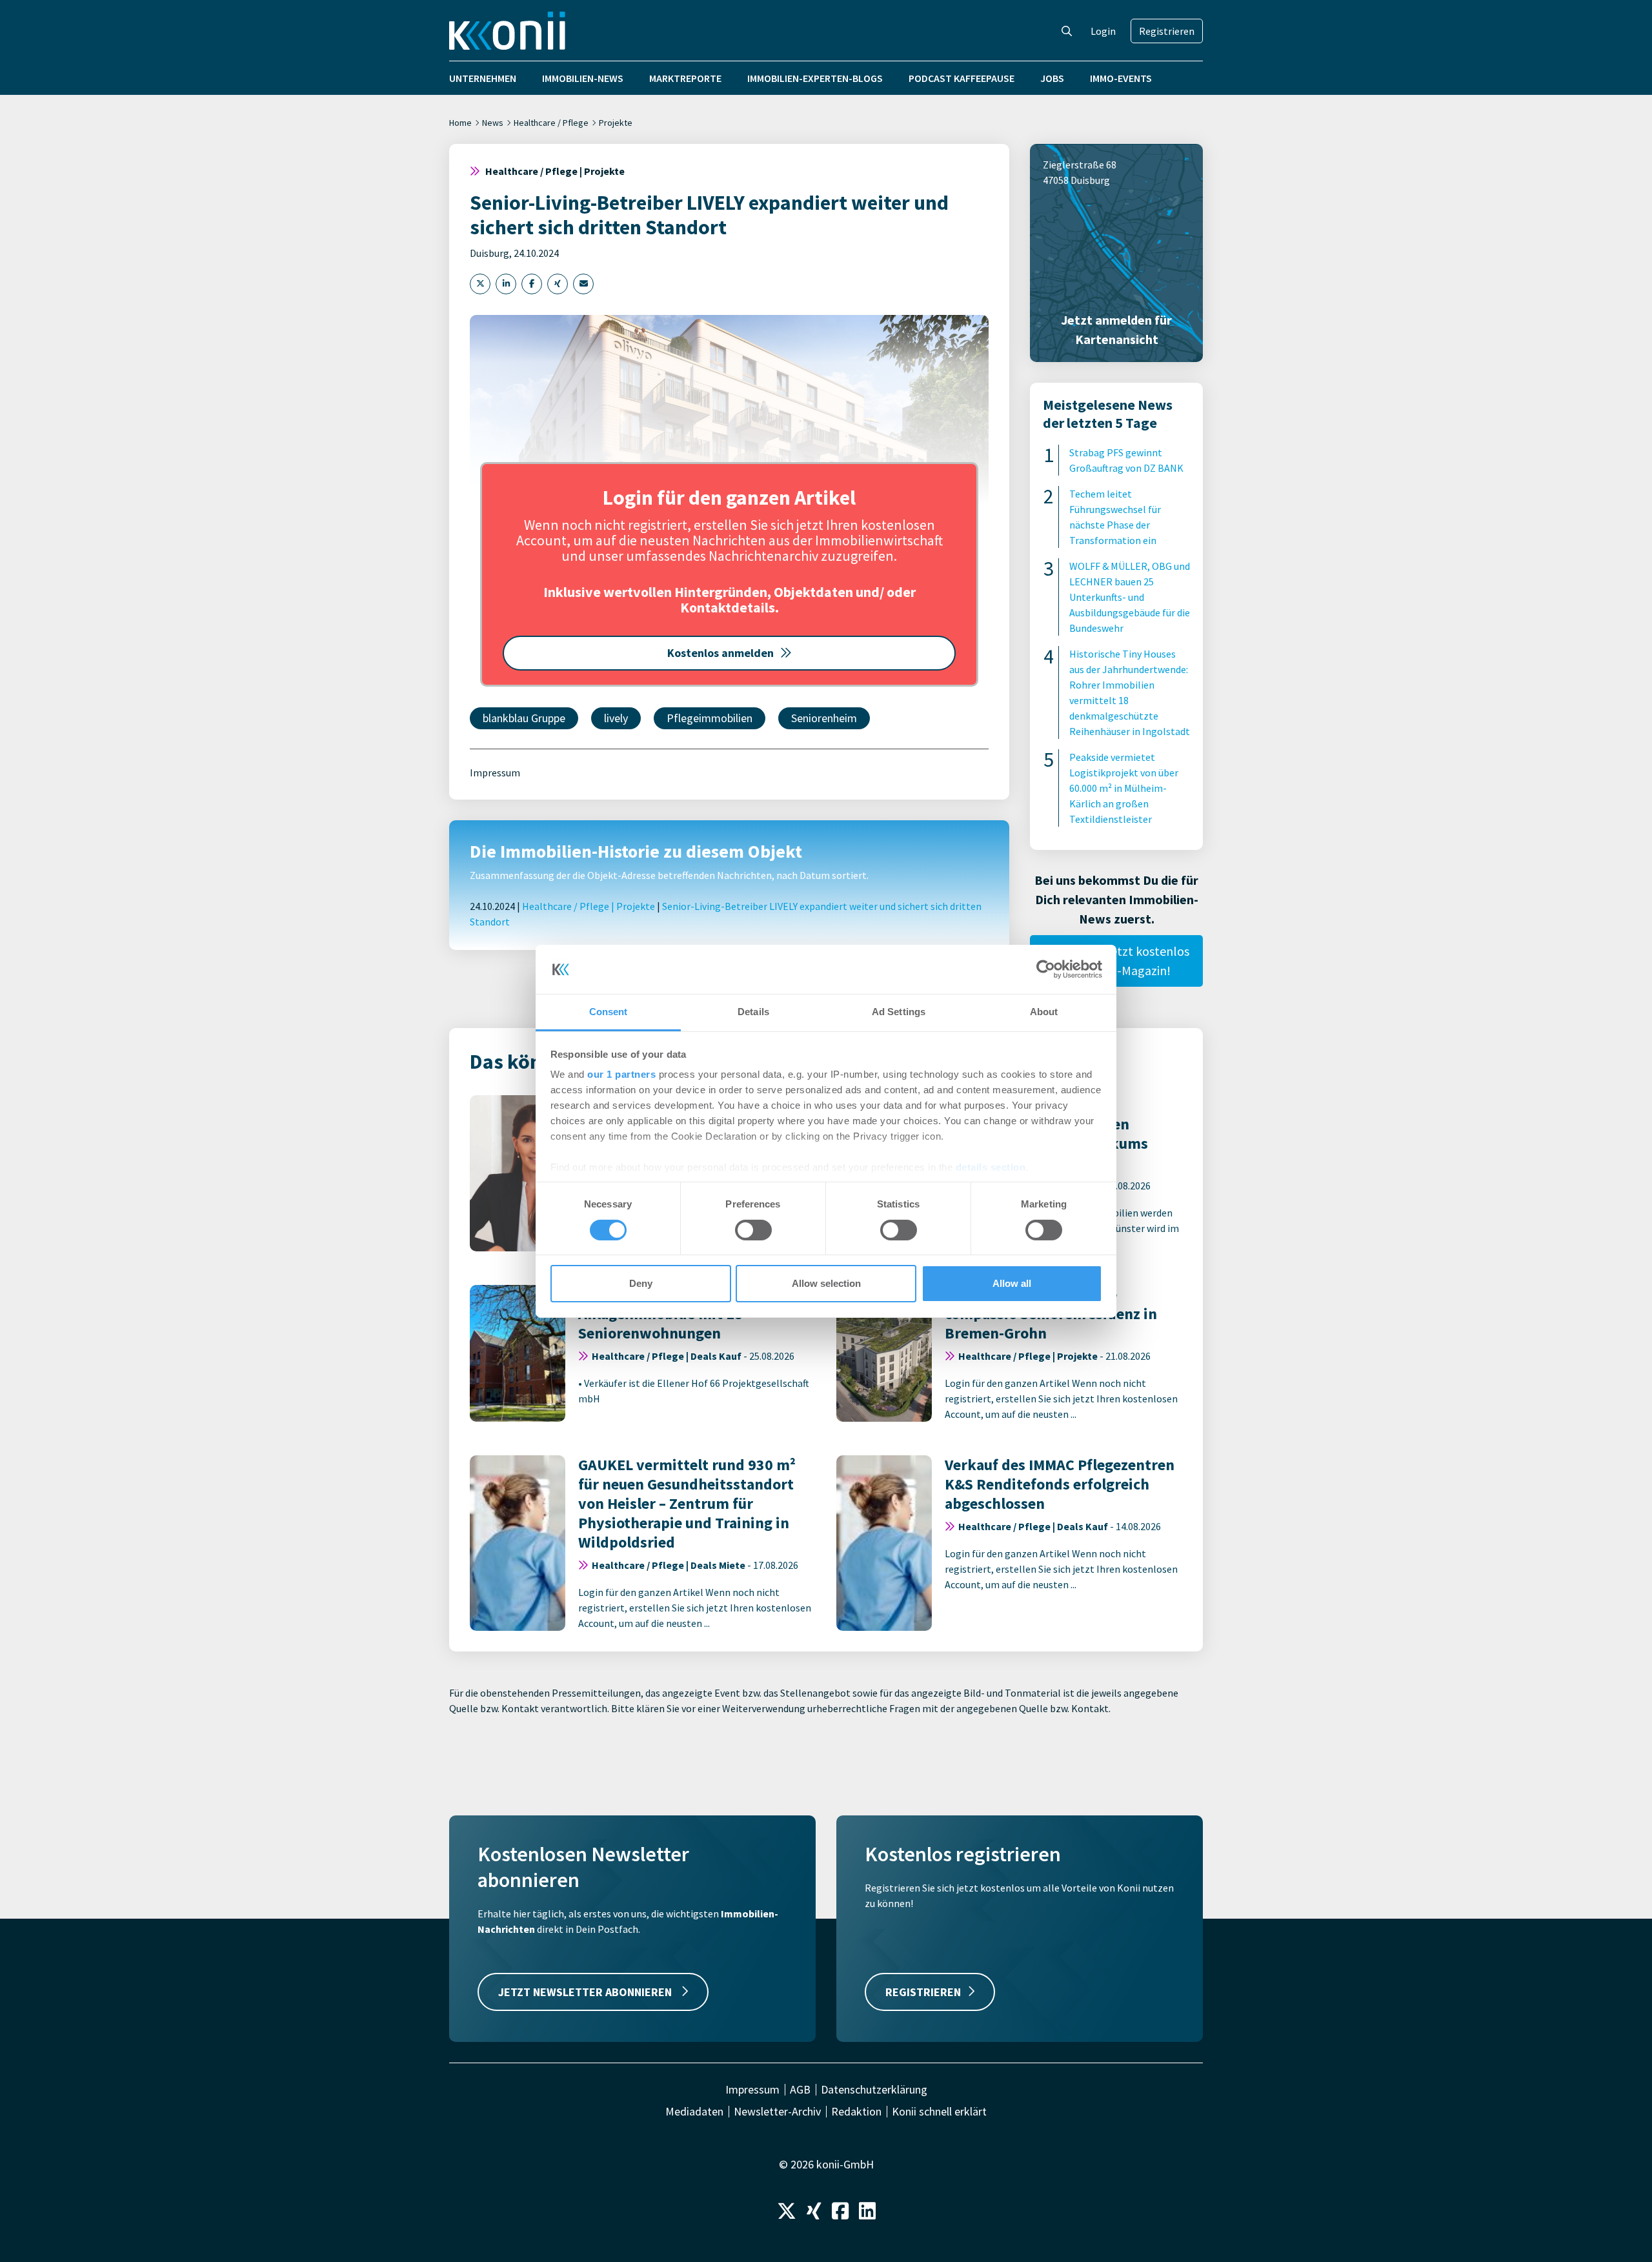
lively (616, 718)
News (493, 123)
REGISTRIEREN (923, 1992)
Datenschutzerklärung (874, 2090)
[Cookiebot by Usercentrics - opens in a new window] (1046, 969)
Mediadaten (694, 2112)
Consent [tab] (609, 1012)
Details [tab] (753, 1012)
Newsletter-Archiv (777, 2112)
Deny (641, 1283)
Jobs (1052, 78)
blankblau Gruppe (524, 718)
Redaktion (856, 2112)
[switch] (753, 1230)
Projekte (616, 123)
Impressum (495, 773)
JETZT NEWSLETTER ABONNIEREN (586, 1992)
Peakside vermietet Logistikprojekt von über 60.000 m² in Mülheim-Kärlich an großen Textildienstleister (1124, 788)
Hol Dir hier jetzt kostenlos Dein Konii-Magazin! (1117, 961)
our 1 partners (621, 1074)
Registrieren (1167, 31)
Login (1103, 31)
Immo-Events (1121, 78)
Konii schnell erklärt (939, 2112)
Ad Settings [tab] (899, 1012)
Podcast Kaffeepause (962, 78)
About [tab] (1044, 1012)
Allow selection (826, 1283)
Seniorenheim (824, 718)
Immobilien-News (583, 78)
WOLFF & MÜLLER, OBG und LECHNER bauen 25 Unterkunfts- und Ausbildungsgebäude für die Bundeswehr (1130, 597)
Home (460, 123)
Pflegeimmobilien (710, 718)
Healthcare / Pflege (551, 123)
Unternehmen (483, 78)
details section (991, 1167)
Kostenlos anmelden (720, 653)
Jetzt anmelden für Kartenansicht (1116, 329)
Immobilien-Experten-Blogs (815, 78)
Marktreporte (685, 78)
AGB (800, 2090)
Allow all (1012, 1283)
